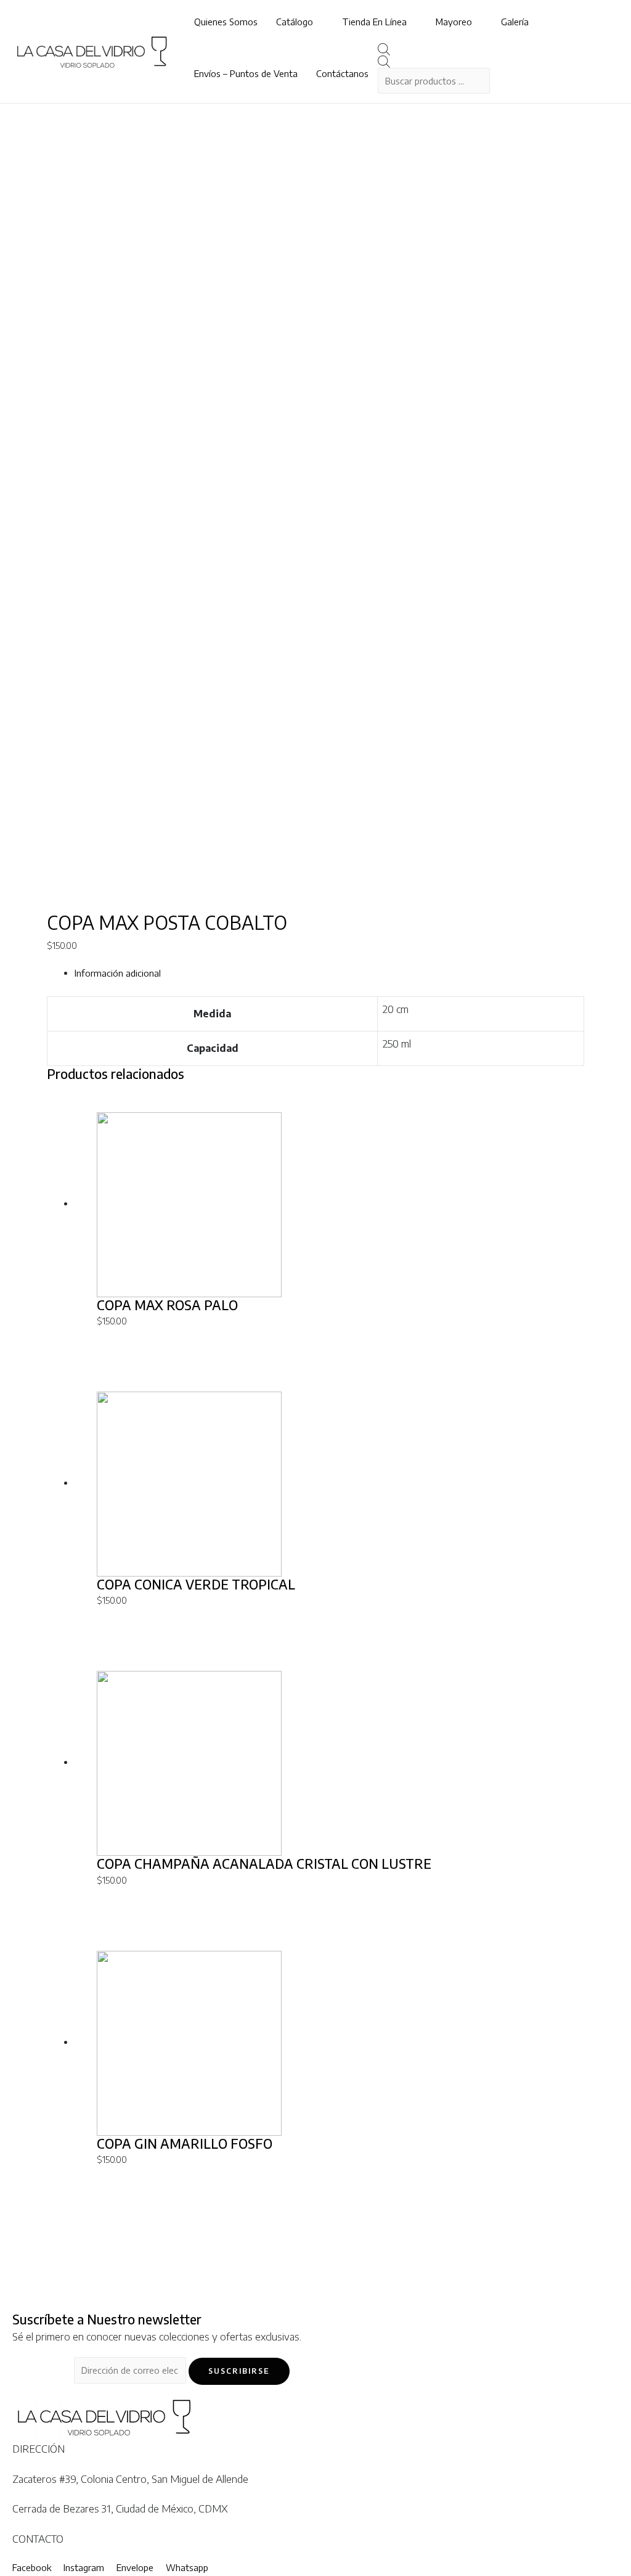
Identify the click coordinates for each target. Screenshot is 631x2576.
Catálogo (295, 22)
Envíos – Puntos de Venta (246, 73)
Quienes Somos (226, 22)
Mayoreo (454, 22)
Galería (515, 22)
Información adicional (118, 973)
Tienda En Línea (374, 22)
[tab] (329, 974)
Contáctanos (342, 73)
